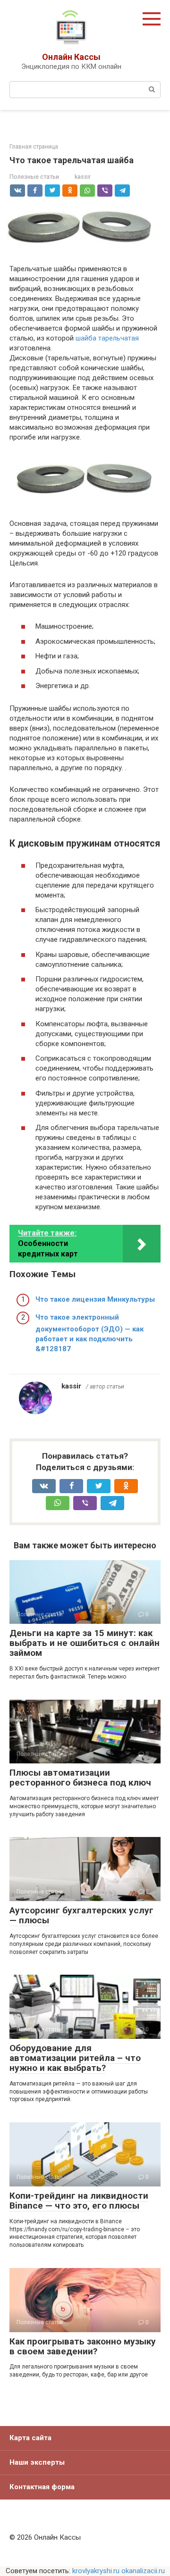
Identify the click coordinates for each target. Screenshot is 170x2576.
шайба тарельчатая (107, 338)
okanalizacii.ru (143, 2571)
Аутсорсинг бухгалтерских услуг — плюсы (81, 1915)
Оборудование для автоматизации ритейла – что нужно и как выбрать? (75, 2058)
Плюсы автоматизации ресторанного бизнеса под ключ (80, 1778)
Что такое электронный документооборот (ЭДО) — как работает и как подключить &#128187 (89, 1333)
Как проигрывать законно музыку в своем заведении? (83, 2346)
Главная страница (34, 147)
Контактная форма (42, 2487)
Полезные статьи (34, 177)
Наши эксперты (37, 2462)
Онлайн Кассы (71, 57)
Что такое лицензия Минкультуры (95, 1299)
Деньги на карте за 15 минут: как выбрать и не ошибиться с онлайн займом (85, 1643)
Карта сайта (30, 2438)
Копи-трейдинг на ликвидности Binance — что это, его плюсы (79, 2201)
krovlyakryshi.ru (96, 2571)
